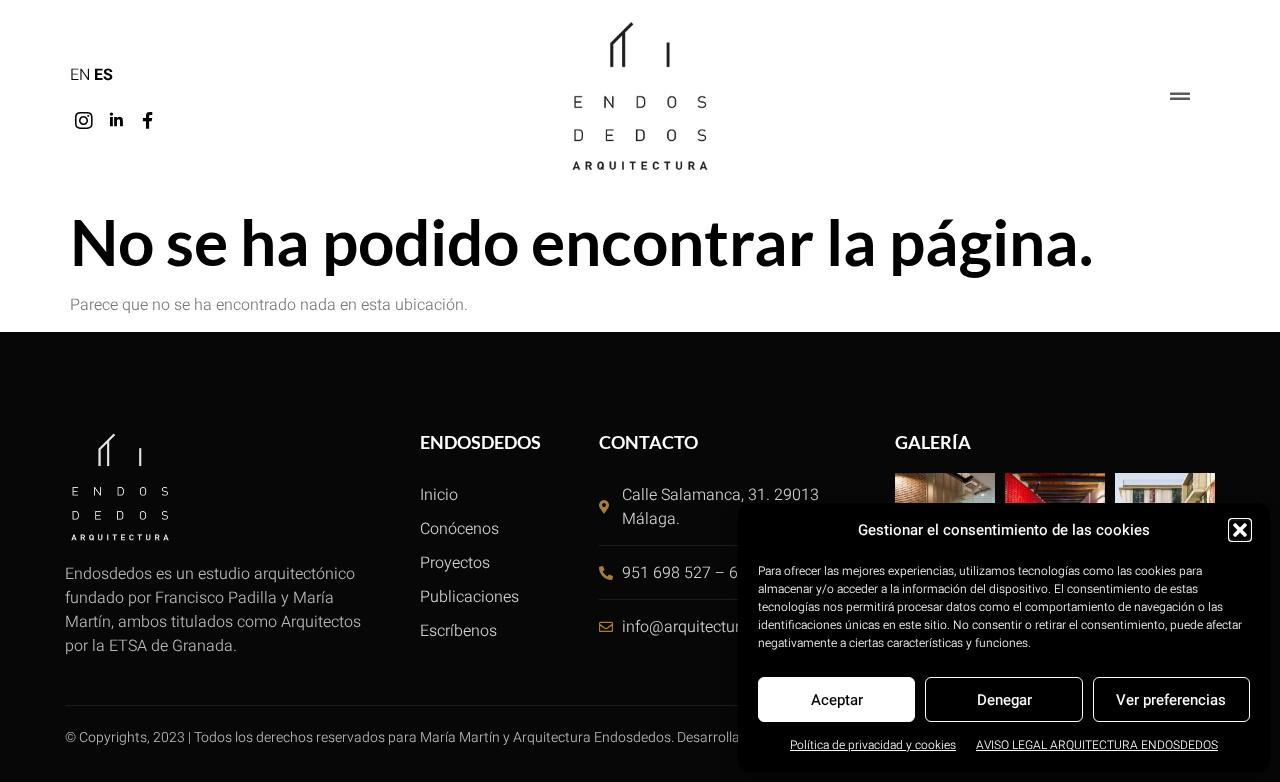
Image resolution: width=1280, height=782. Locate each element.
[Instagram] (84, 121)
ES (103, 75)
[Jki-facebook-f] (148, 121)
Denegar (1004, 700)
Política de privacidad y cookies (873, 745)
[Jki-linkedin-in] (116, 121)
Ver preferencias (1171, 700)
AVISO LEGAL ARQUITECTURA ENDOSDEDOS (1097, 745)
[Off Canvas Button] (1180, 97)
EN (80, 75)
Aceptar (837, 700)
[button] (1240, 530)
